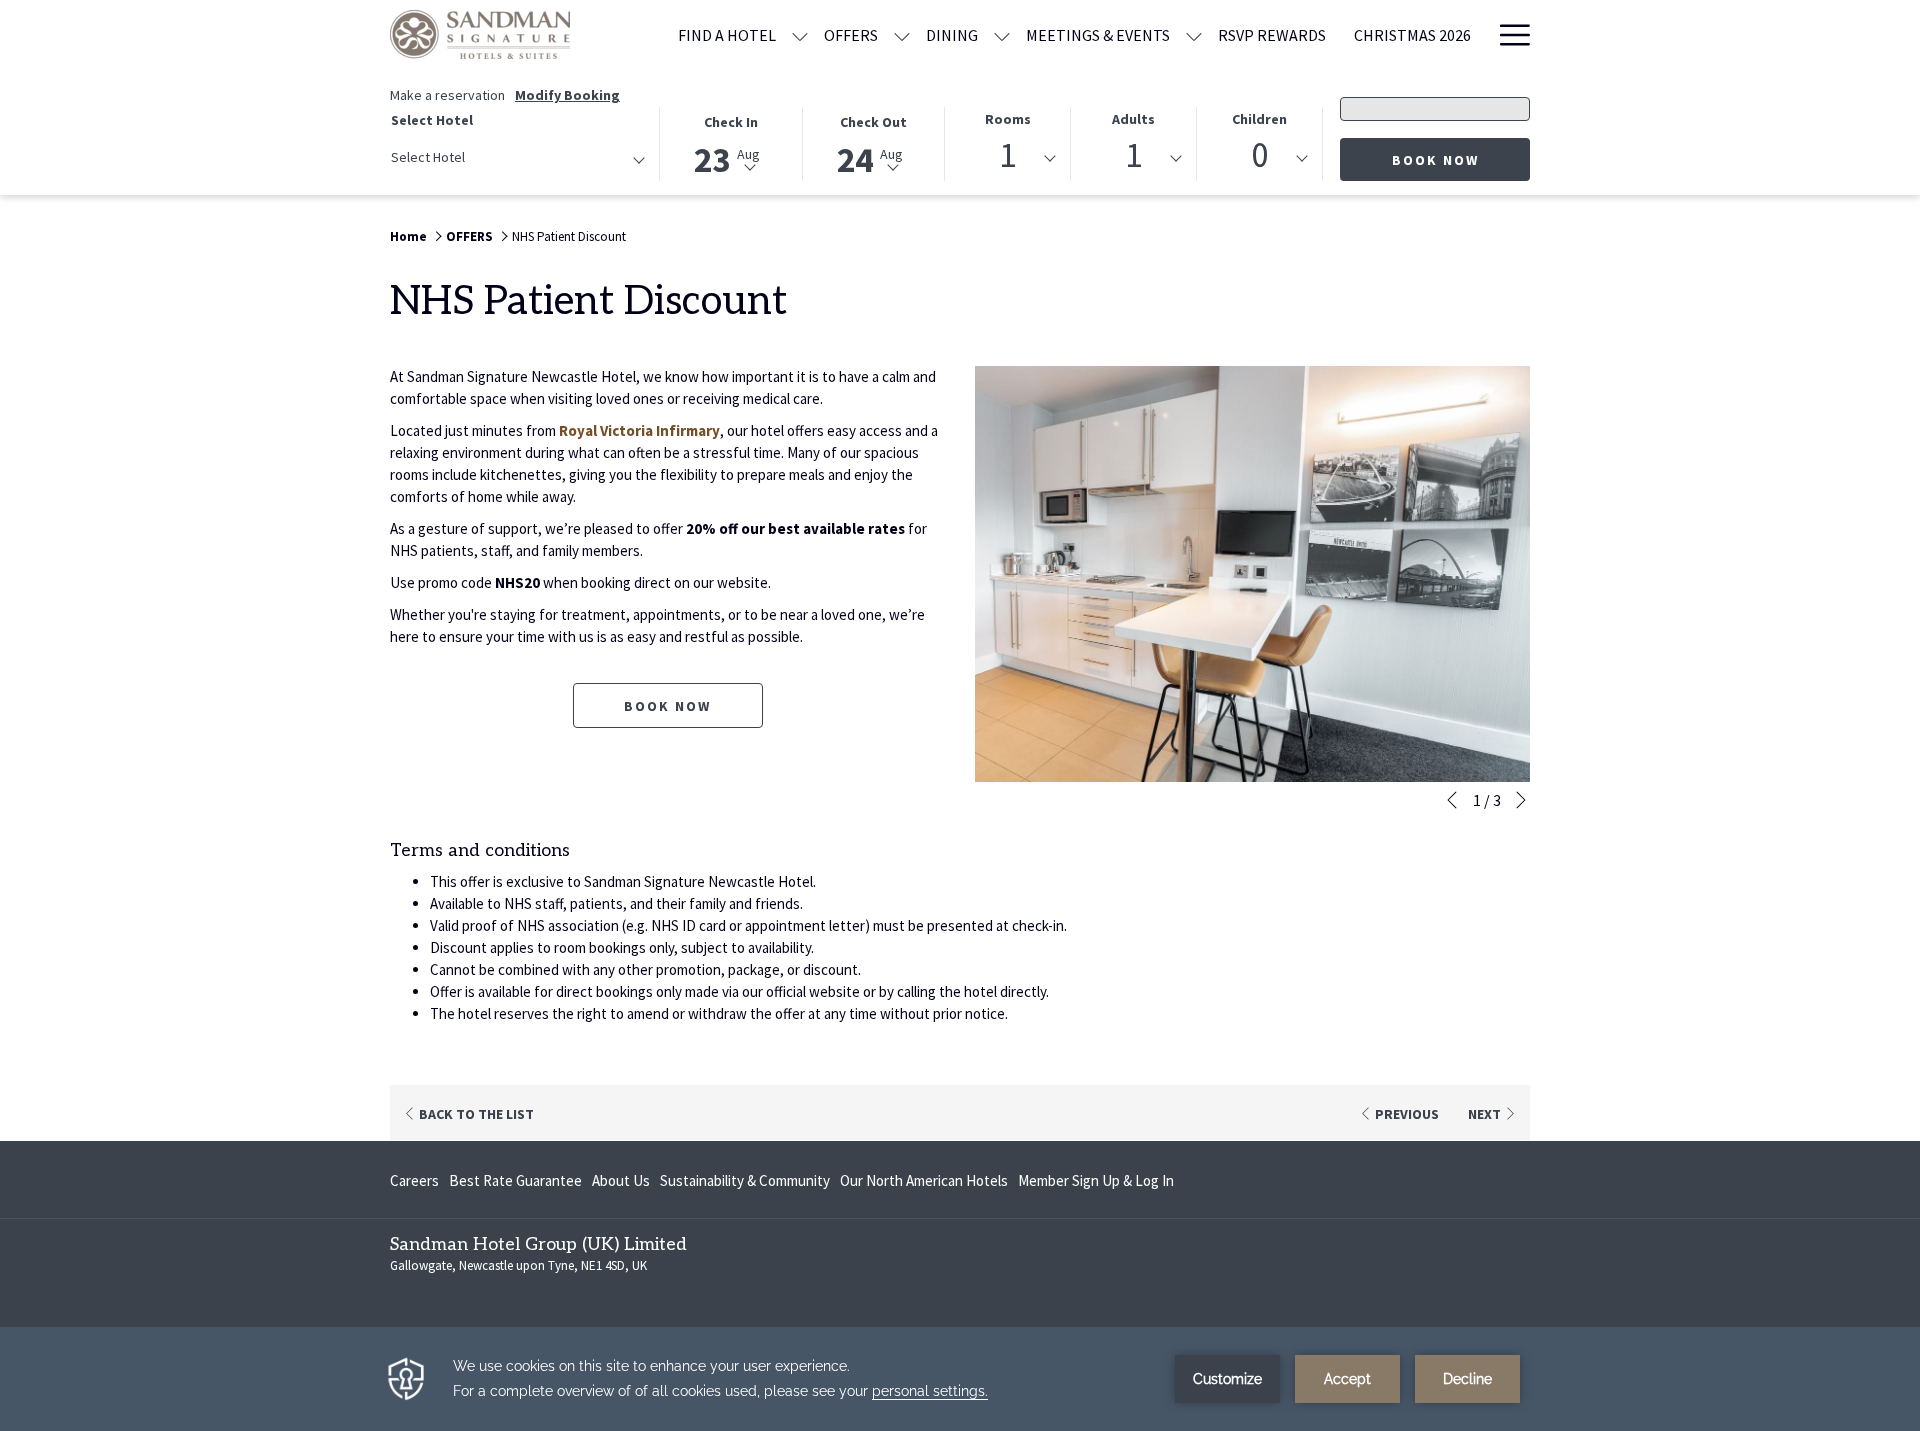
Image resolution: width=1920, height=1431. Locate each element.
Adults (1133, 119)
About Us (621, 1180)
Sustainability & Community (745, 1180)
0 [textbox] (1259, 155)
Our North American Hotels (924, 1184)
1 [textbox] (1007, 155)
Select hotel (432, 120)
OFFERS (469, 236)
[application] (960, 1379)
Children (1259, 119)
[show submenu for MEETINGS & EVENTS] (1194, 34)
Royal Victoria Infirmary (639, 430)
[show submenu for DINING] (1002, 34)
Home (408, 236)
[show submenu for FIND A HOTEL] (800, 34)
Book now (1461, 159)
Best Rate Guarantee (515, 1180)
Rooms (1008, 119)
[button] (731, 142)
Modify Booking (567, 95)
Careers (414, 1184)
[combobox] (517, 161)
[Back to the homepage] (480, 34)
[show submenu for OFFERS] (902, 34)
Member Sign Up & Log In (1096, 1184)
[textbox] (471, 157)
